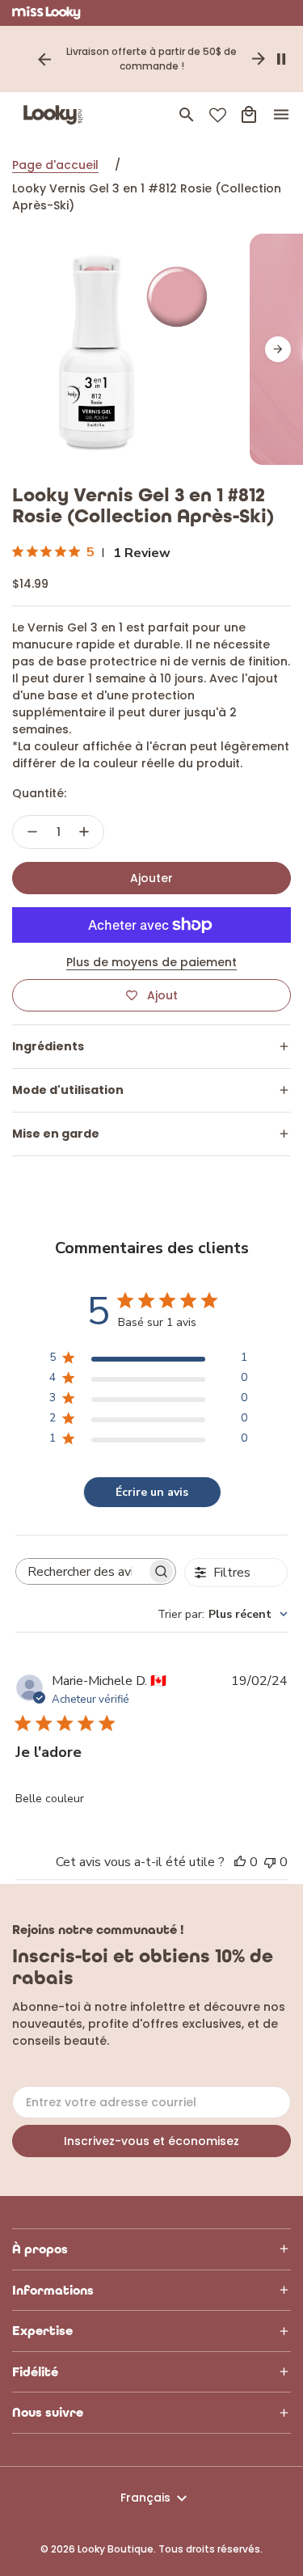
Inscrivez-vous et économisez (151, 2141)
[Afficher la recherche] (187, 115)
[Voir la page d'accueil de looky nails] (57, 115)
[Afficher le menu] (281, 115)
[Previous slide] (44, 59)
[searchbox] (82, 1572)
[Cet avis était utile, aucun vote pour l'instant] (240, 1862)
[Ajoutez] (84, 832)
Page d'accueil (55, 165)
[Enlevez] (32, 832)
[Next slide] (259, 59)
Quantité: (39, 793)
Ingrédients (48, 1046)
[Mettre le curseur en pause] (281, 59)
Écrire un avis (152, 1492)
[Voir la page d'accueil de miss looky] (46, 13)
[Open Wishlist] (218, 115)
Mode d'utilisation (68, 1090)
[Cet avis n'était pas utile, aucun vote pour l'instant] (270, 1862)
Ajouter (151, 878)
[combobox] (223, 1614)
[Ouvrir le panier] (249, 115)
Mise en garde (56, 1134)
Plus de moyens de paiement (151, 962)
